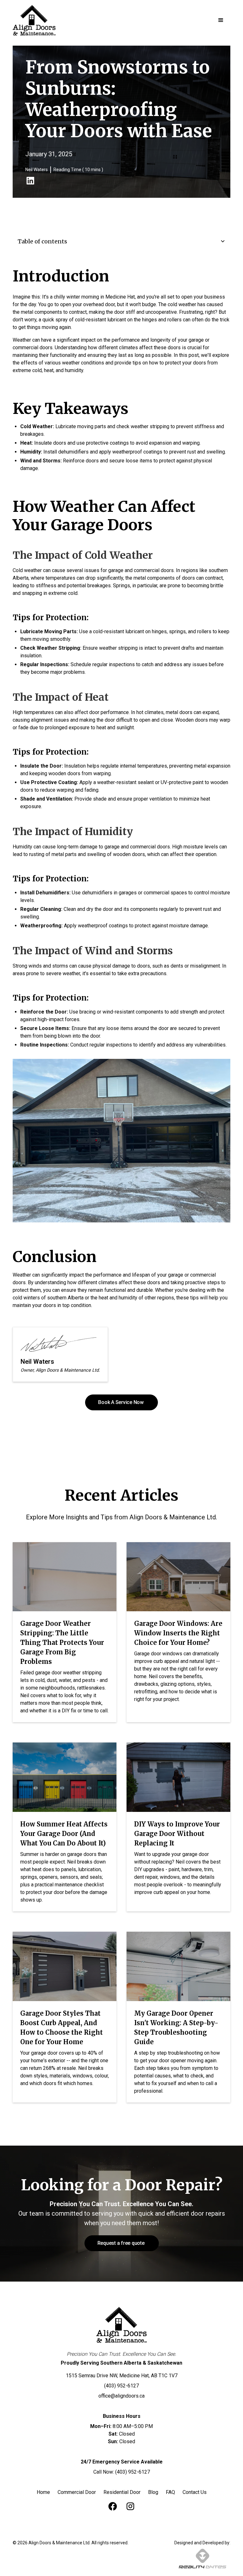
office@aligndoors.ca (121, 2396)
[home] (34, 20)
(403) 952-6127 (121, 2386)
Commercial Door (77, 2492)
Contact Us (195, 2492)
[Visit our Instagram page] (130, 2506)
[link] (30, 181)
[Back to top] (230, 2563)
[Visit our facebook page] (113, 2506)
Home (43, 2492)
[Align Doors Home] (121, 2325)
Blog (153, 2492)
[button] (221, 20)
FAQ (170, 2492)
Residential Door (122, 2492)
